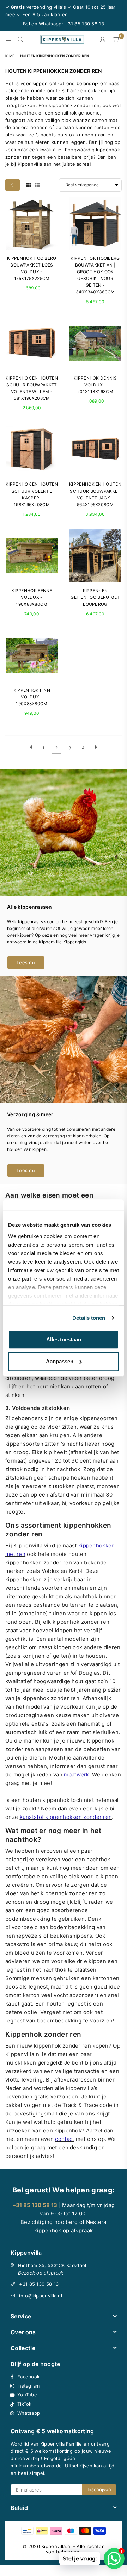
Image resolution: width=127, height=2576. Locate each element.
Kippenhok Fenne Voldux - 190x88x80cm (32, 597)
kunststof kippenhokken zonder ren (66, 1817)
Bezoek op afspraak (41, 2273)
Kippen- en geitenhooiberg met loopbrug (95, 597)
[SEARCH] (21, 40)
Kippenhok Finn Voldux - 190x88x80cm (32, 697)
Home (9, 56)
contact (65, 2139)
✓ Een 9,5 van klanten (42, 14)
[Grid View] (29, 185)
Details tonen (89, 1318)
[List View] (38, 185)
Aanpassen (60, 1361)
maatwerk (76, 1775)
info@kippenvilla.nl (41, 2296)
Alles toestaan (64, 1339)
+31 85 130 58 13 (39, 2284)
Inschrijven (99, 2489)
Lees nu (26, 962)
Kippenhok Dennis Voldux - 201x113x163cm (95, 385)
